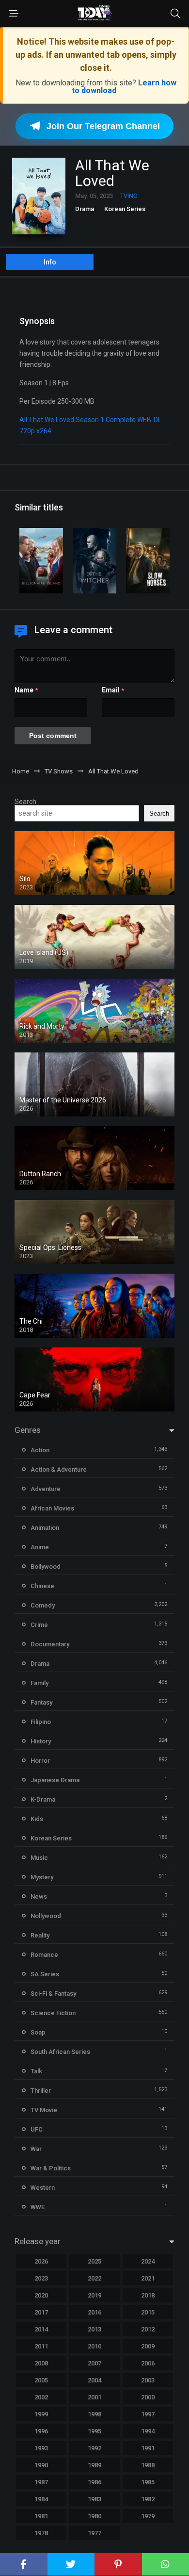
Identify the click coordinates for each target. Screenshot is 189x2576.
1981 (41, 2516)
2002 (41, 2397)
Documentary (50, 1644)
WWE (38, 2207)
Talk (36, 2071)
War (36, 2149)
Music (39, 1858)
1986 (94, 2482)
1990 (41, 2465)
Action (40, 1450)
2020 (41, 2295)
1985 (148, 2482)
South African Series (60, 2052)
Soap (38, 2032)
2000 (148, 2397)
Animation (45, 1528)
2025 (94, 2261)
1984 (41, 2499)
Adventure (46, 1489)
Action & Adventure (59, 1469)
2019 (94, 2295)
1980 (94, 2516)
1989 (94, 2465)
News (39, 1896)
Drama (85, 209)
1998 (94, 2414)
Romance (44, 1955)
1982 (148, 2499)
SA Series (45, 1974)
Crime (39, 1625)
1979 (148, 2516)
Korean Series (125, 209)
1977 (94, 2533)
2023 (41, 2278)
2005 (41, 2380)
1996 (41, 2431)
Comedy (43, 1605)
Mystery (42, 1877)
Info (50, 262)
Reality (40, 1935)
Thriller (41, 2091)
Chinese (42, 1586)
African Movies (52, 1508)
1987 (41, 2482)
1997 (148, 2414)
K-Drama (43, 1799)
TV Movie (44, 2110)
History (41, 1741)
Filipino (41, 1722)
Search (25, 802)
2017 (41, 2312)
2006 (148, 2363)
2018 (148, 2295)
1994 (148, 2431)
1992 (94, 2448)
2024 (148, 2261)
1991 (148, 2448)
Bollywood (46, 1567)
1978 (41, 2533)
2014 (41, 2329)
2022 (94, 2278)
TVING (129, 196)
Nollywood (46, 1916)
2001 (94, 2397)
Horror (40, 1761)
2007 (94, 2363)
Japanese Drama (55, 1780)
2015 (148, 2312)
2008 (41, 2363)
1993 (41, 2448)
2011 (41, 2346)
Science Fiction (53, 2013)
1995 (94, 2431)
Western (43, 2188)
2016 (94, 2312)
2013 (94, 2329)
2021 (148, 2278)
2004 (94, 2380)
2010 (94, 2346)
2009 (148, 2346)
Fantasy (41, 1702)
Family (39, 1683)
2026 (41, 2261)
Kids (37, 1819)
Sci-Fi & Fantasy (53, 1994)
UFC (37, 2129)
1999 (41, 2414)
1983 (94, 2499)
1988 (148, 2465)
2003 (148, 2380)
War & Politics (51, 2168)
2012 (148, 2329)
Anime (40, 1547)
